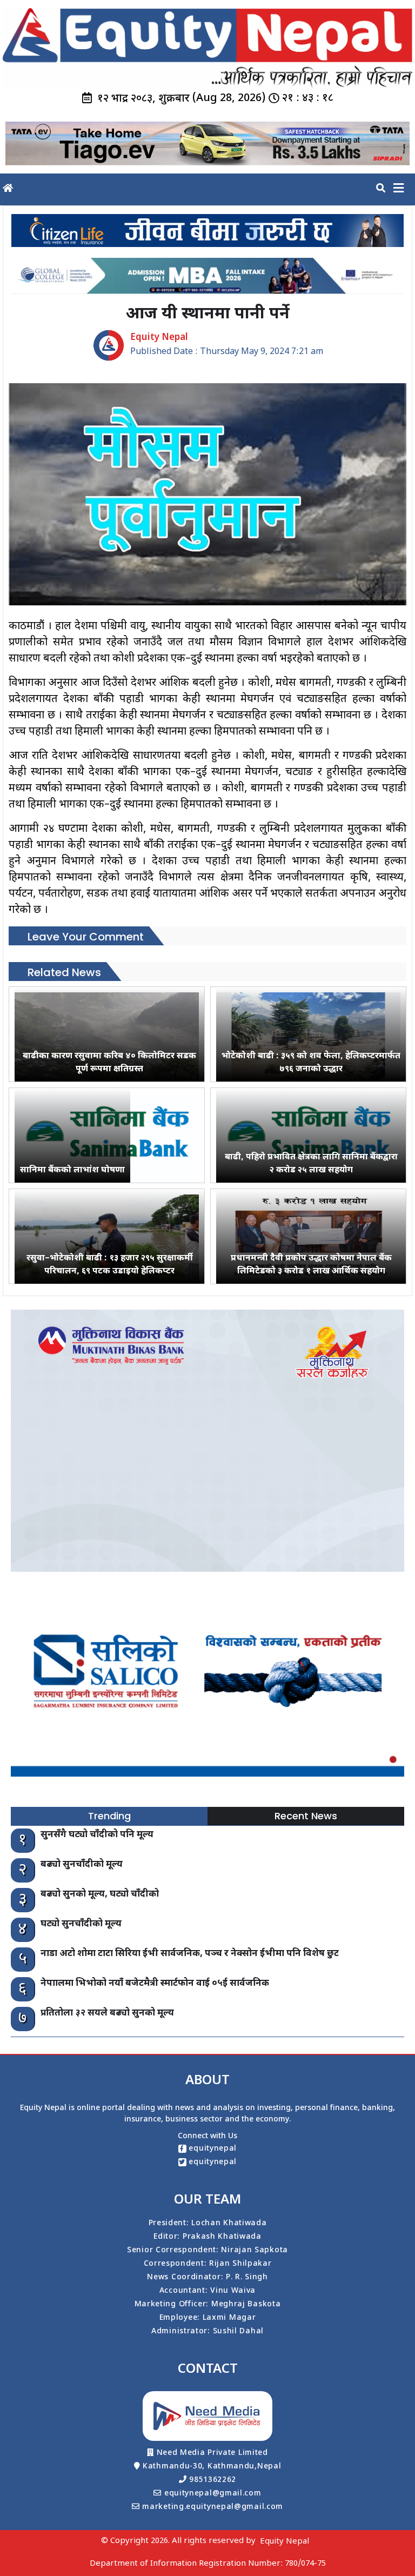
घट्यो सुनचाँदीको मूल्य (81, 1924)
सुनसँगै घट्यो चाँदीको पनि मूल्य (97, 1835)
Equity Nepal (285, 2542)
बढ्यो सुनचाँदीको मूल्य (82, 1865)
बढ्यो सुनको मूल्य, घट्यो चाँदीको (100, 1894)
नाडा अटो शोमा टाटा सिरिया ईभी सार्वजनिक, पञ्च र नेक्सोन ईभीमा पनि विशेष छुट (190, 1954)
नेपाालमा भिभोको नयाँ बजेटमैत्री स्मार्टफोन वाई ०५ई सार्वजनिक (155, 1984)
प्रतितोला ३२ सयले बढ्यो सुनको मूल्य (107, 2013)
